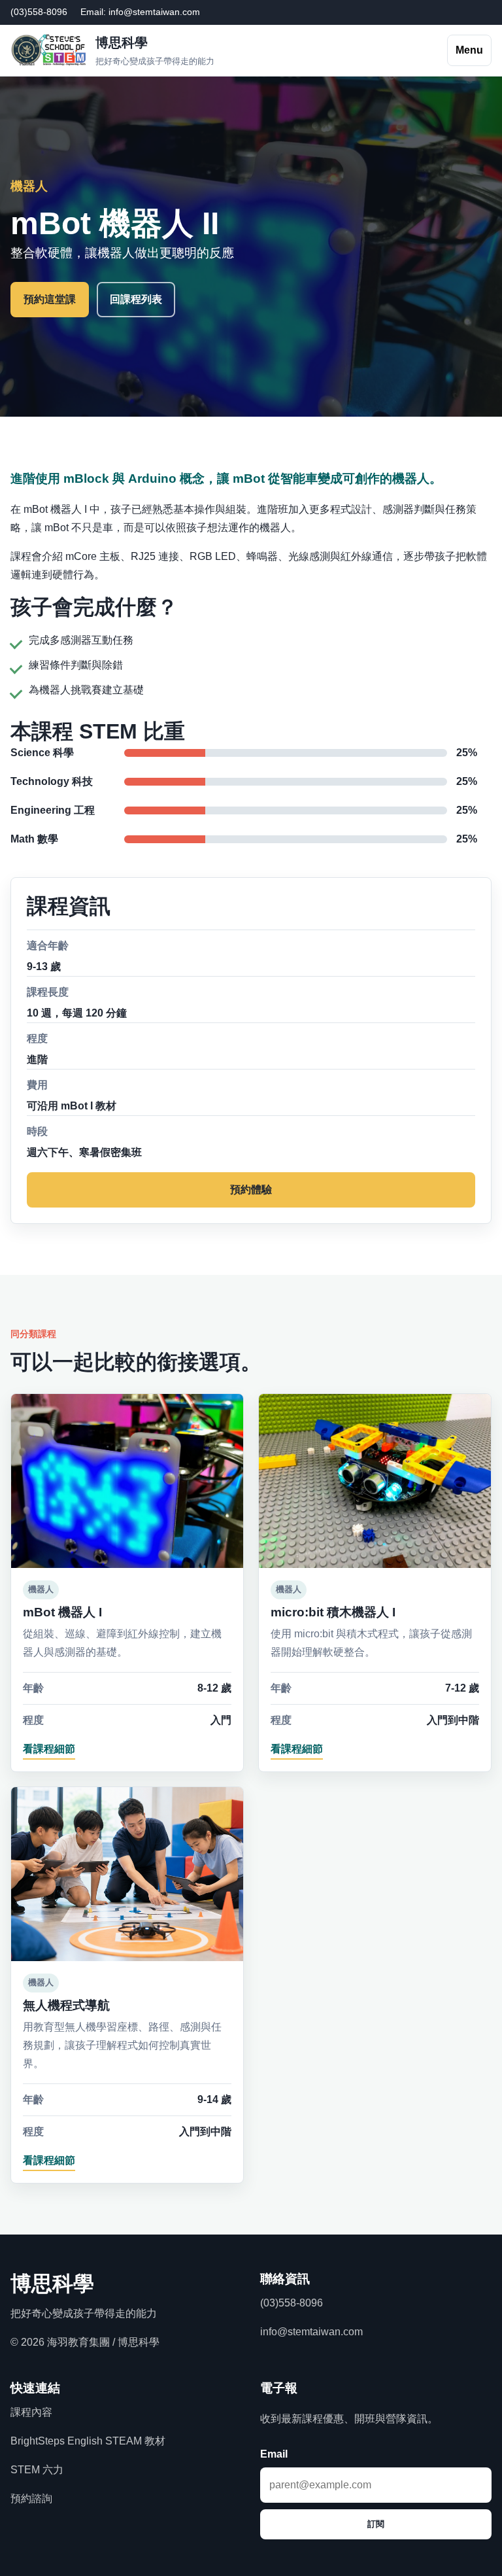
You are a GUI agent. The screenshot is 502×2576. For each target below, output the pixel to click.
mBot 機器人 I (62, 1612)
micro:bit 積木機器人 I (333, 1612)
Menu (469, 50)
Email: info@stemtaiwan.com (140, 12)
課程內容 (31, 2412)
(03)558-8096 (39, 12)
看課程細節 (49, 1749)
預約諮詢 (31, 2498)
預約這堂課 (50, 299)
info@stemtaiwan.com (311, 2332)
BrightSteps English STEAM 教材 (88, 2441)
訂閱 (376, 2524)
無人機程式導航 (66, 2005)
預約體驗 (251, 1190)
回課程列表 (136, 299)
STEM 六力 (37, 2470)
